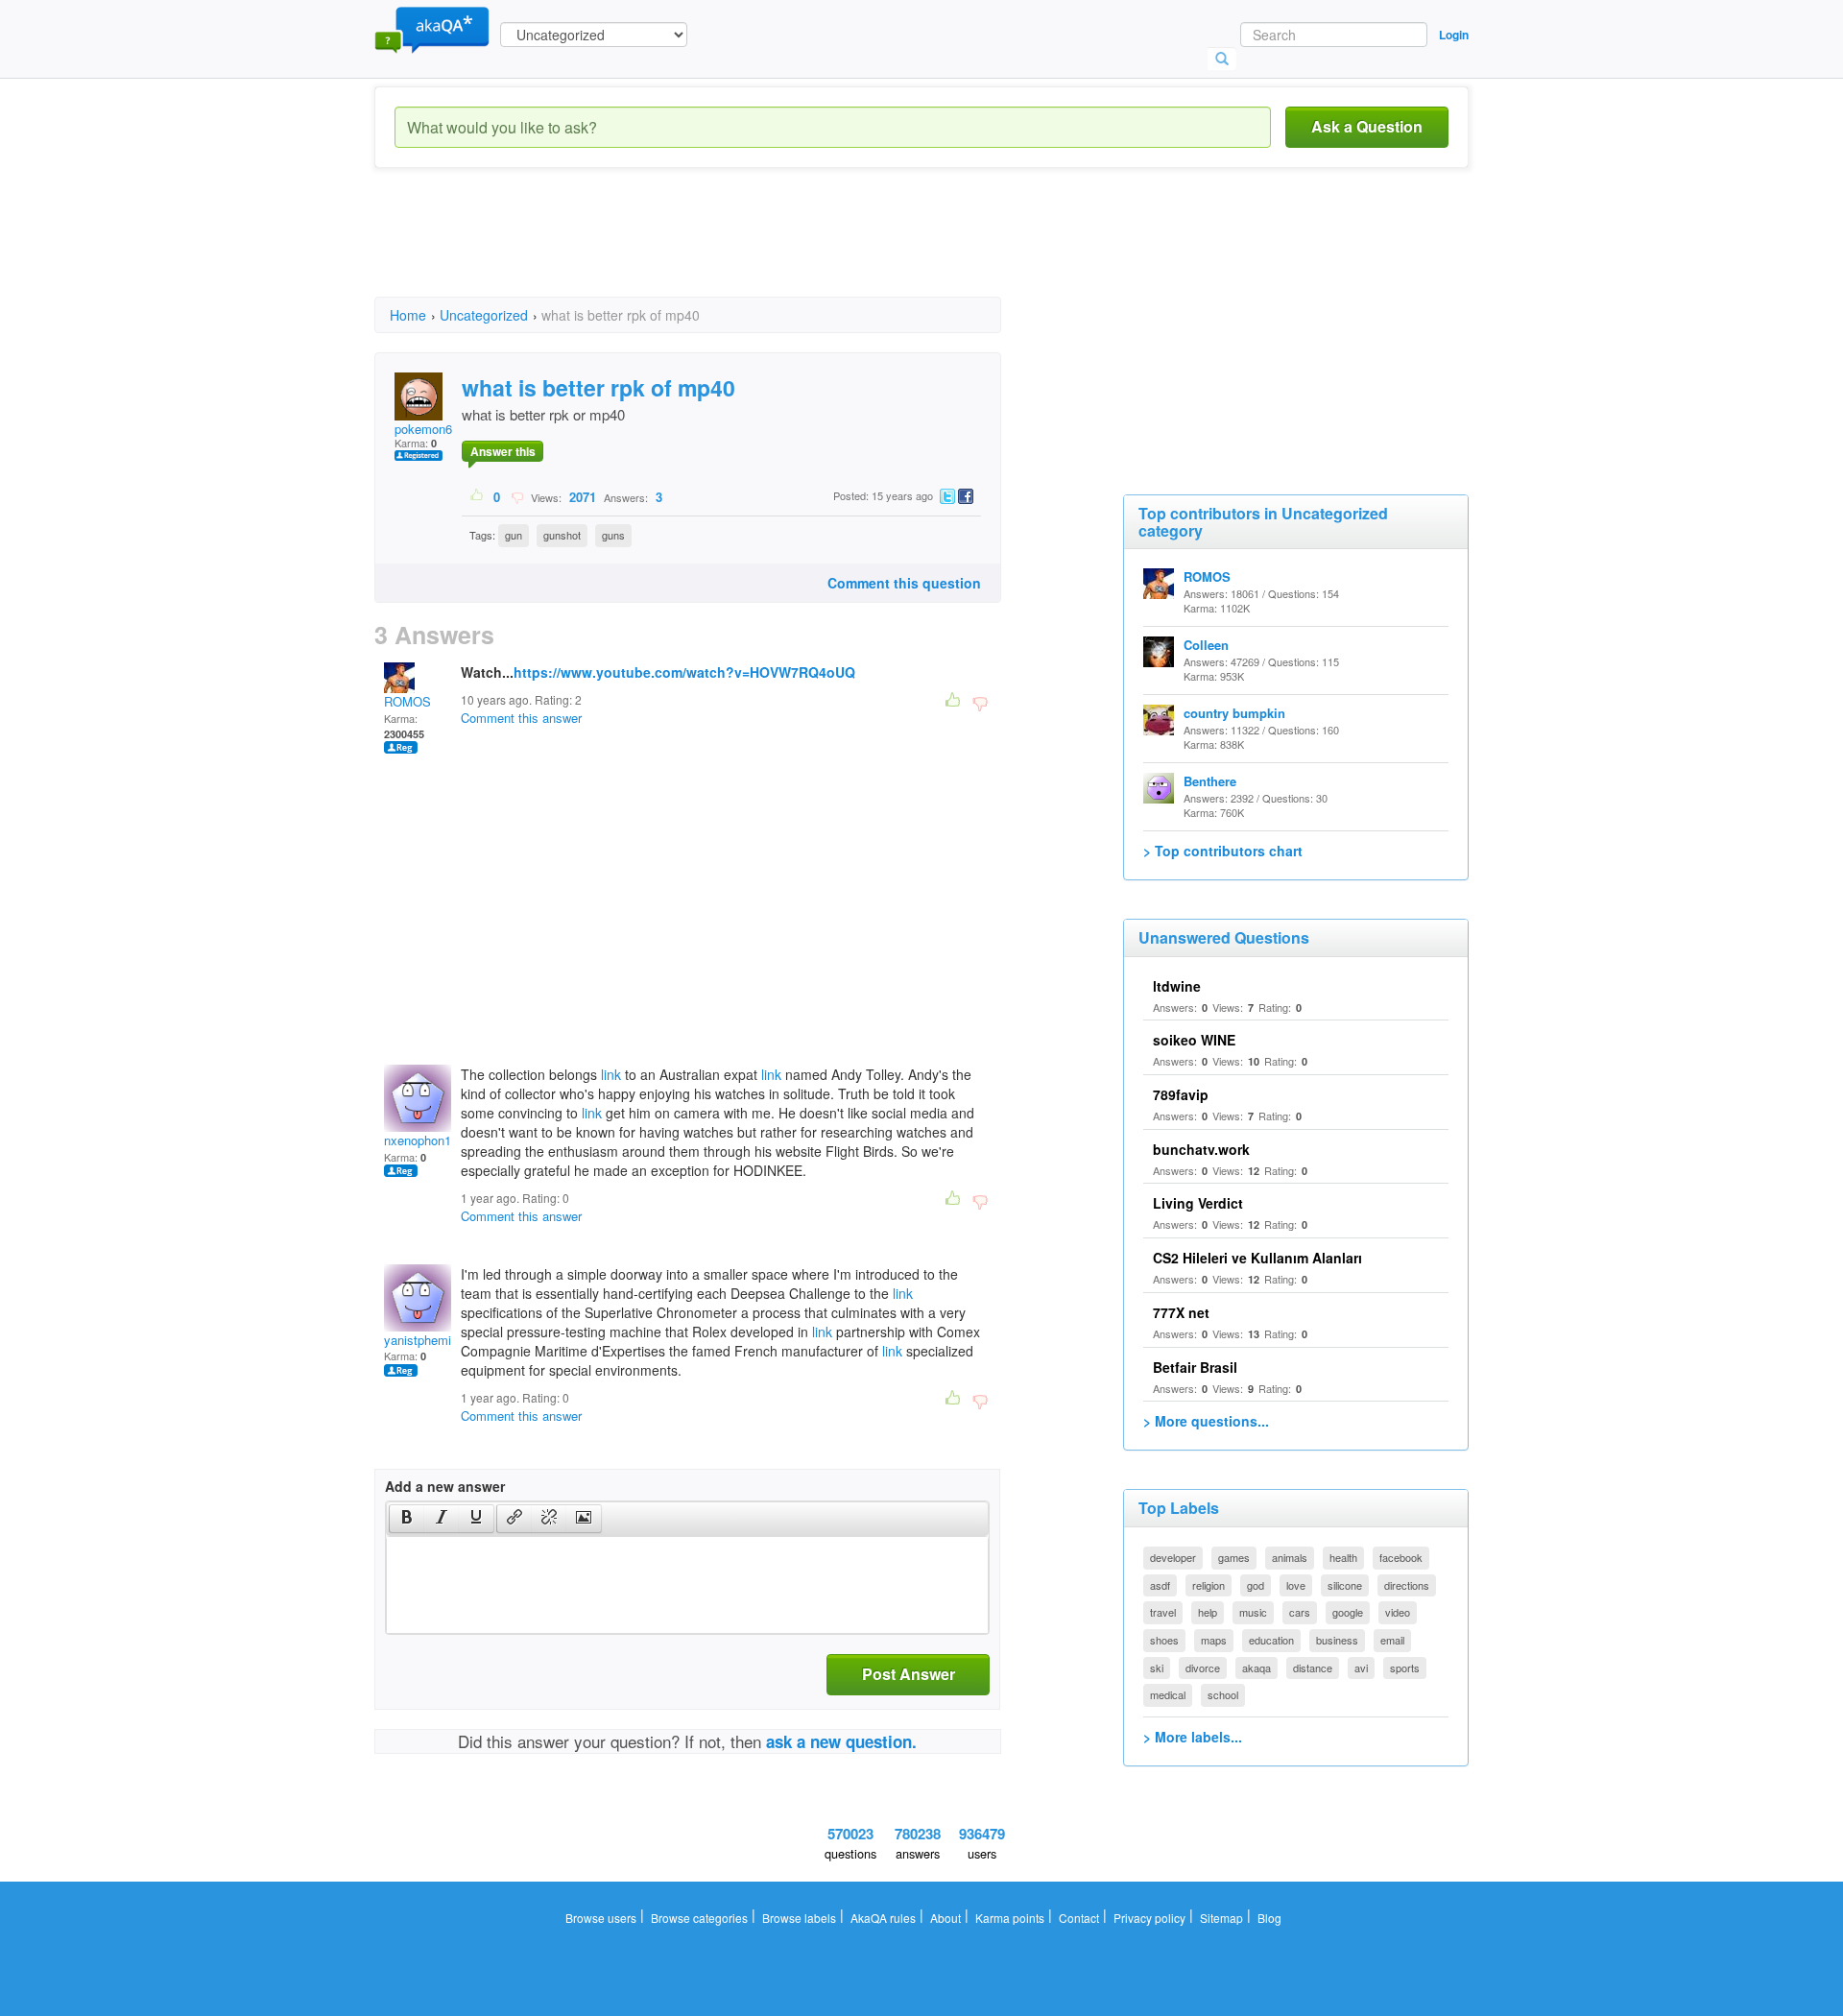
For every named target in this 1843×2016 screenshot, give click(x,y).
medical (1168, 1694)
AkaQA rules (883, 1918)
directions (1407, 1585)
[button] (407, 1519)
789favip (1181, 1094)
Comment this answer (521, 718)
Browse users (601, 1918)
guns (613, 535)
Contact (1079, 1918)
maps (1214, 1640)
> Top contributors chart (1223, 851)
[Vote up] (478, 496)
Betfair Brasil (1195, 1367)
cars (1300, 1612)
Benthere (1210, 781)
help (1208, 1612)
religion (1209, 1585)
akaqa (1257, 1668)
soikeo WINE (1194, 1040)
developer (1173, 1557)
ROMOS (407, 701)
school (1223, 1694)
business (1337, 1640)
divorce (1203, 1668)
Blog (1269, 1918)
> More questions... (1206, 1421)
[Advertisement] (724, 250)
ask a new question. (841, 1741)
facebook (1401, 1557)
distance (1313, 1668)
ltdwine (1177, 986)
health (1343, 1557)
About (945, 1918)
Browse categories (699, 1918)
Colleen (1206, 645)
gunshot (562, 535)
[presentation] (407, 1519)
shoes (1164, 1640)
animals (1290, 1557)
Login (1454, 35)
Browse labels (799, 1918)
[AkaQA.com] (432, 29)
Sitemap (1221, 1918)
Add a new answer (445, 1486)
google (1348, 1612)
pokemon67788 (437, 429)
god (1256, 1585)
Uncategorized (484, 315)
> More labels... (1193, 1737)
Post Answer (909, 1674)
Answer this (503, 451)
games (1234, 1557)
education (1271, 1640)
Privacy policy (1149, 1918)
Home (408, 315)
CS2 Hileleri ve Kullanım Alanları (1257, 1258)
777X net (1181, 1312)
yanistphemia (421, 1340)
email (1392, 1640)
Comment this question (904, 583)
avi (1361, 1668)
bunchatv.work (1201, 1149)
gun (514, 535)
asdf (1160, 1585)
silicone (1345, 1585)
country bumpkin (1234, 713)
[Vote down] (517, 496)
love (1296, 1585)
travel (1163, 1612)
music (1253, 1612)
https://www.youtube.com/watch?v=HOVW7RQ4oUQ (684, 672)
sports (1405, 1668)
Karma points (1010, 1918)
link (611, 1074)
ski (1157, 1668)
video (1398, 1612)
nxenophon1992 (428, 1140)
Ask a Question (1367, 126)
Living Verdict (1198, 1203)
